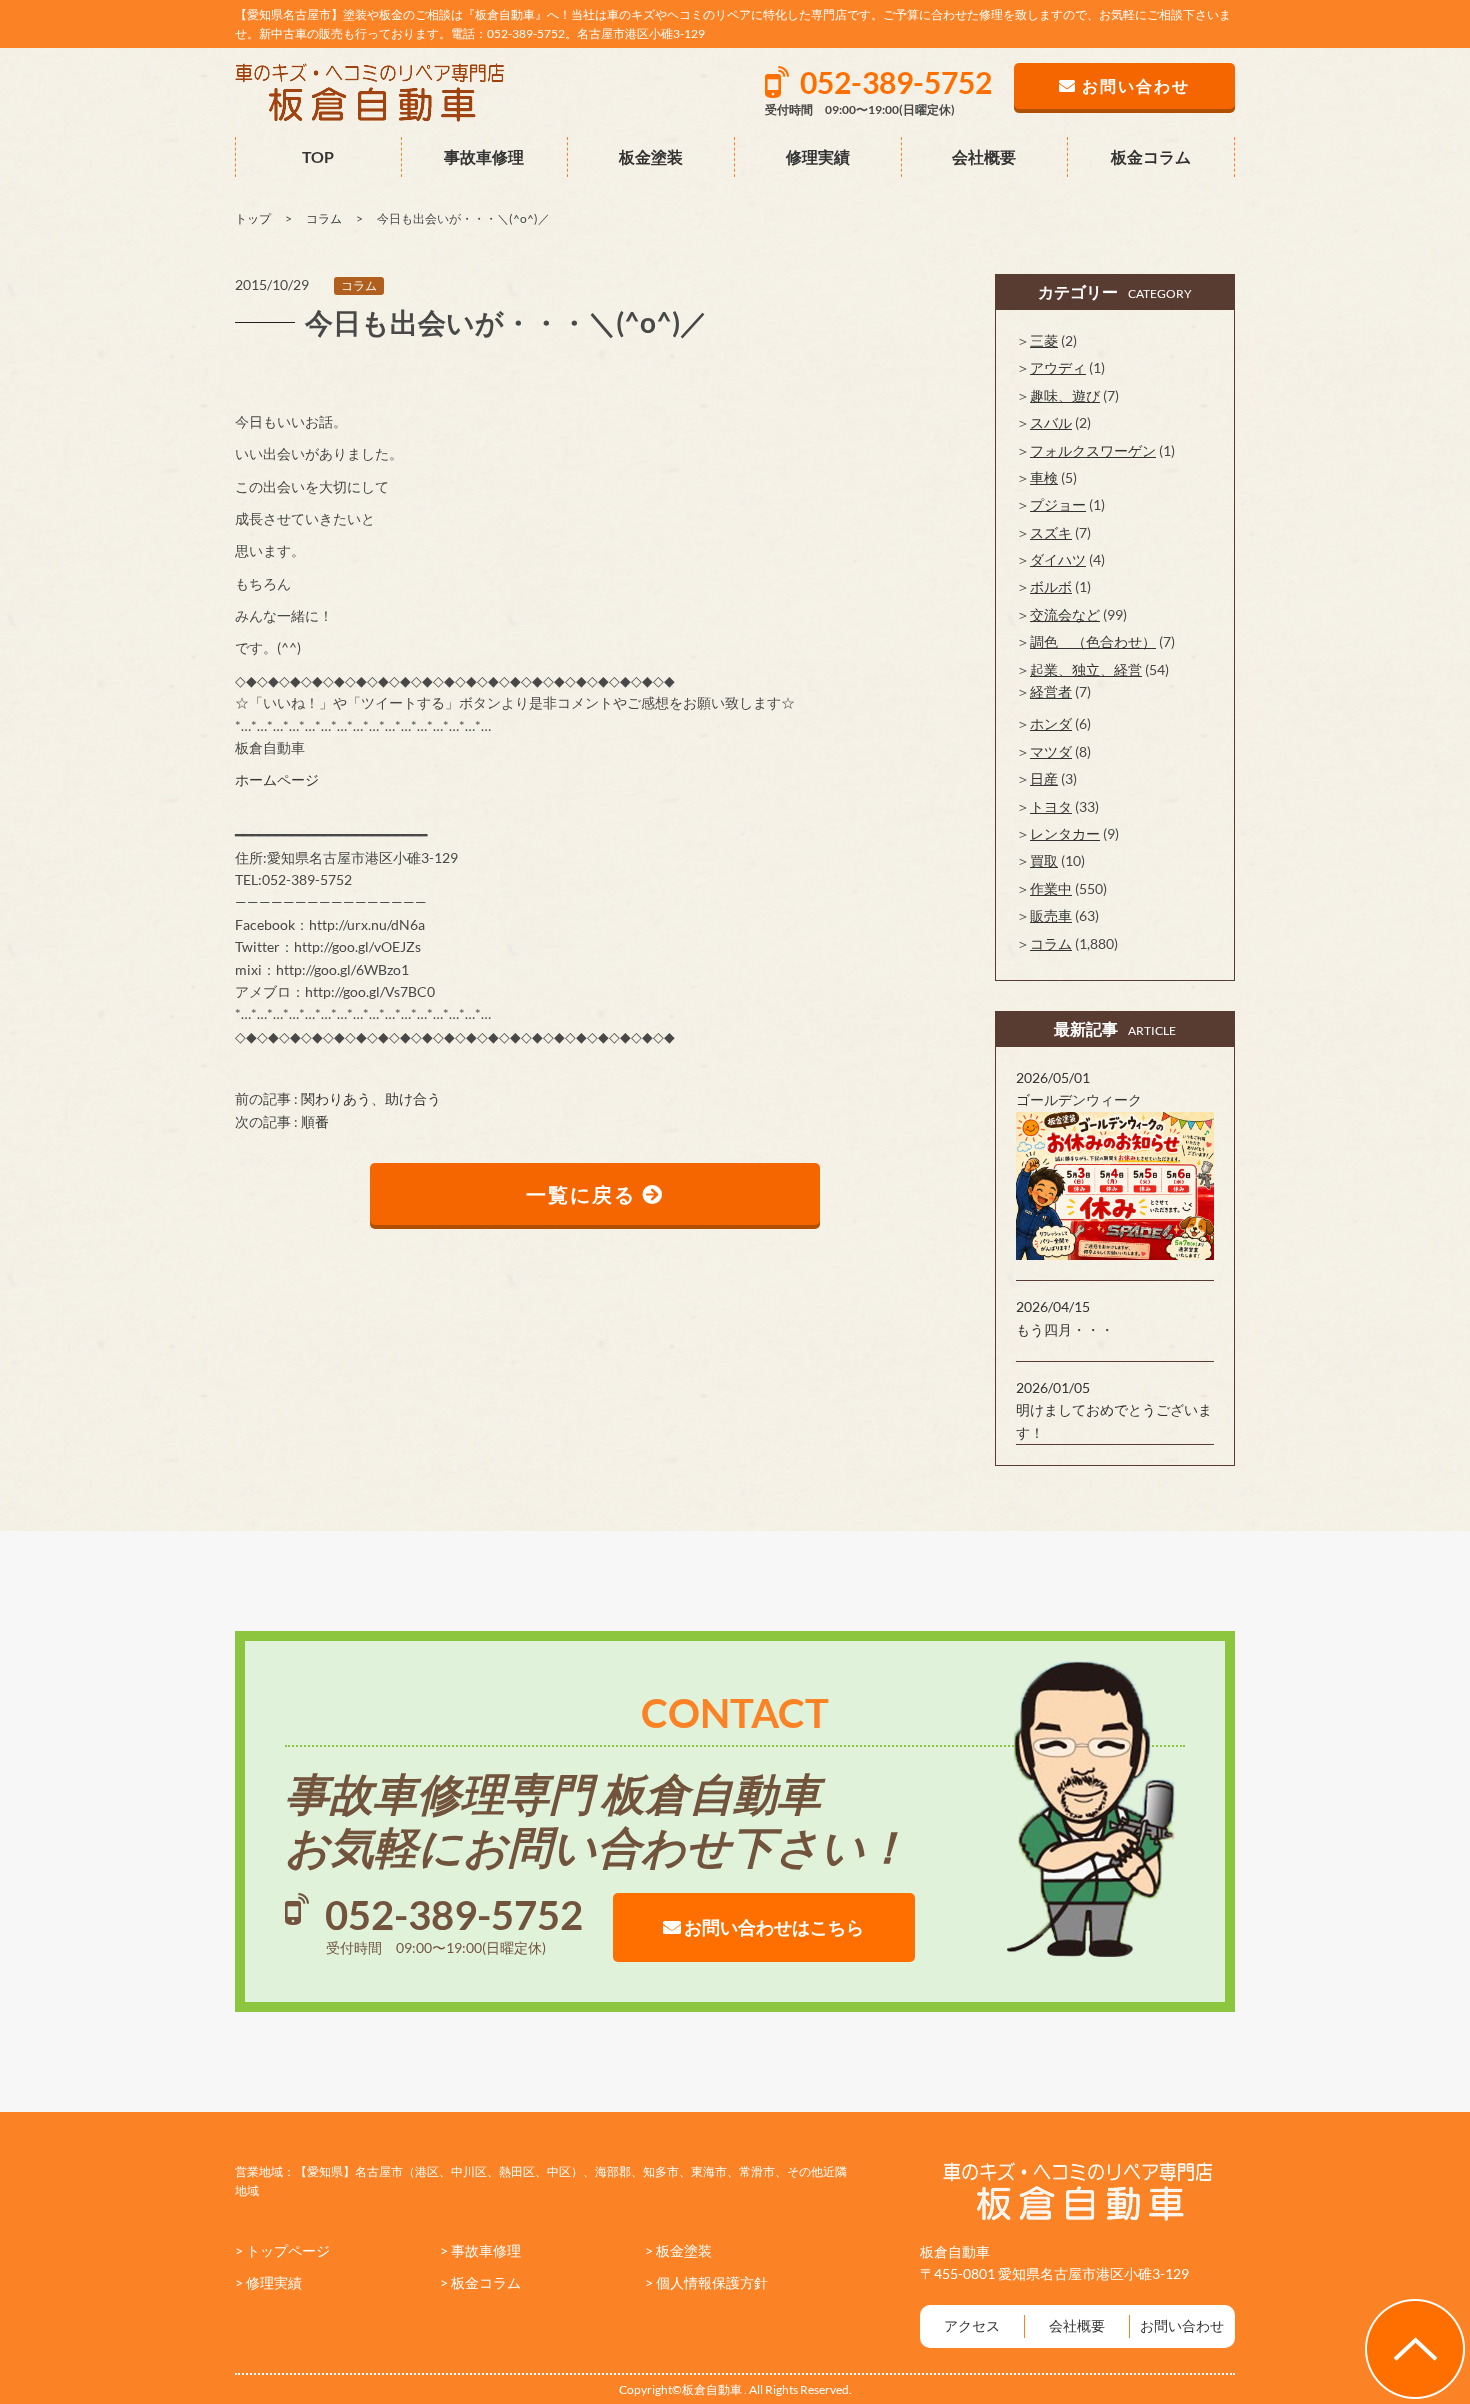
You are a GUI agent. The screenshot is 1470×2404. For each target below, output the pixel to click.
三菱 (1044, 340)
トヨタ (1051, 806)
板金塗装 (651, 156)
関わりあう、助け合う (371, 1098)
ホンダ (1051, 723)
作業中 (1051, 888)
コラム (359, 285)
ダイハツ (1058, 559)
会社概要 (984, 156)
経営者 (1051, 691)
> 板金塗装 (678, 2250)
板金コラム (1151, 156)
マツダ (1051, 751)
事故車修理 (484, 156)
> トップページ (282, 2250)
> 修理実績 (268, 2282)
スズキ (1051, 532)
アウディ (1058, 367)
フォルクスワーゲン (1093, 450)
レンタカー (1065, 833)
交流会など (1065, 614)
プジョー (1058, 504)
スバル (1051, 422)
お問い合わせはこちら (772, 1927)
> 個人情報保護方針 (706, 2282)
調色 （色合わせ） (1093, 641)
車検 (1044, 477)
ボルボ (1051, 586)
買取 (1044, 860)
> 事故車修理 (480, 2250)
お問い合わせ (1182, 2325)
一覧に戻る (584, 1194)
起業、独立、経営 (1086, 669)
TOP (318, 156)
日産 (1044, 778)
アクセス (972, 2325)
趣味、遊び (1065, 395)
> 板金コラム (480, 2282)
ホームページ (277, 779)
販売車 (1051, 915)
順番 (315, 1121)
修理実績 (818, 156)
